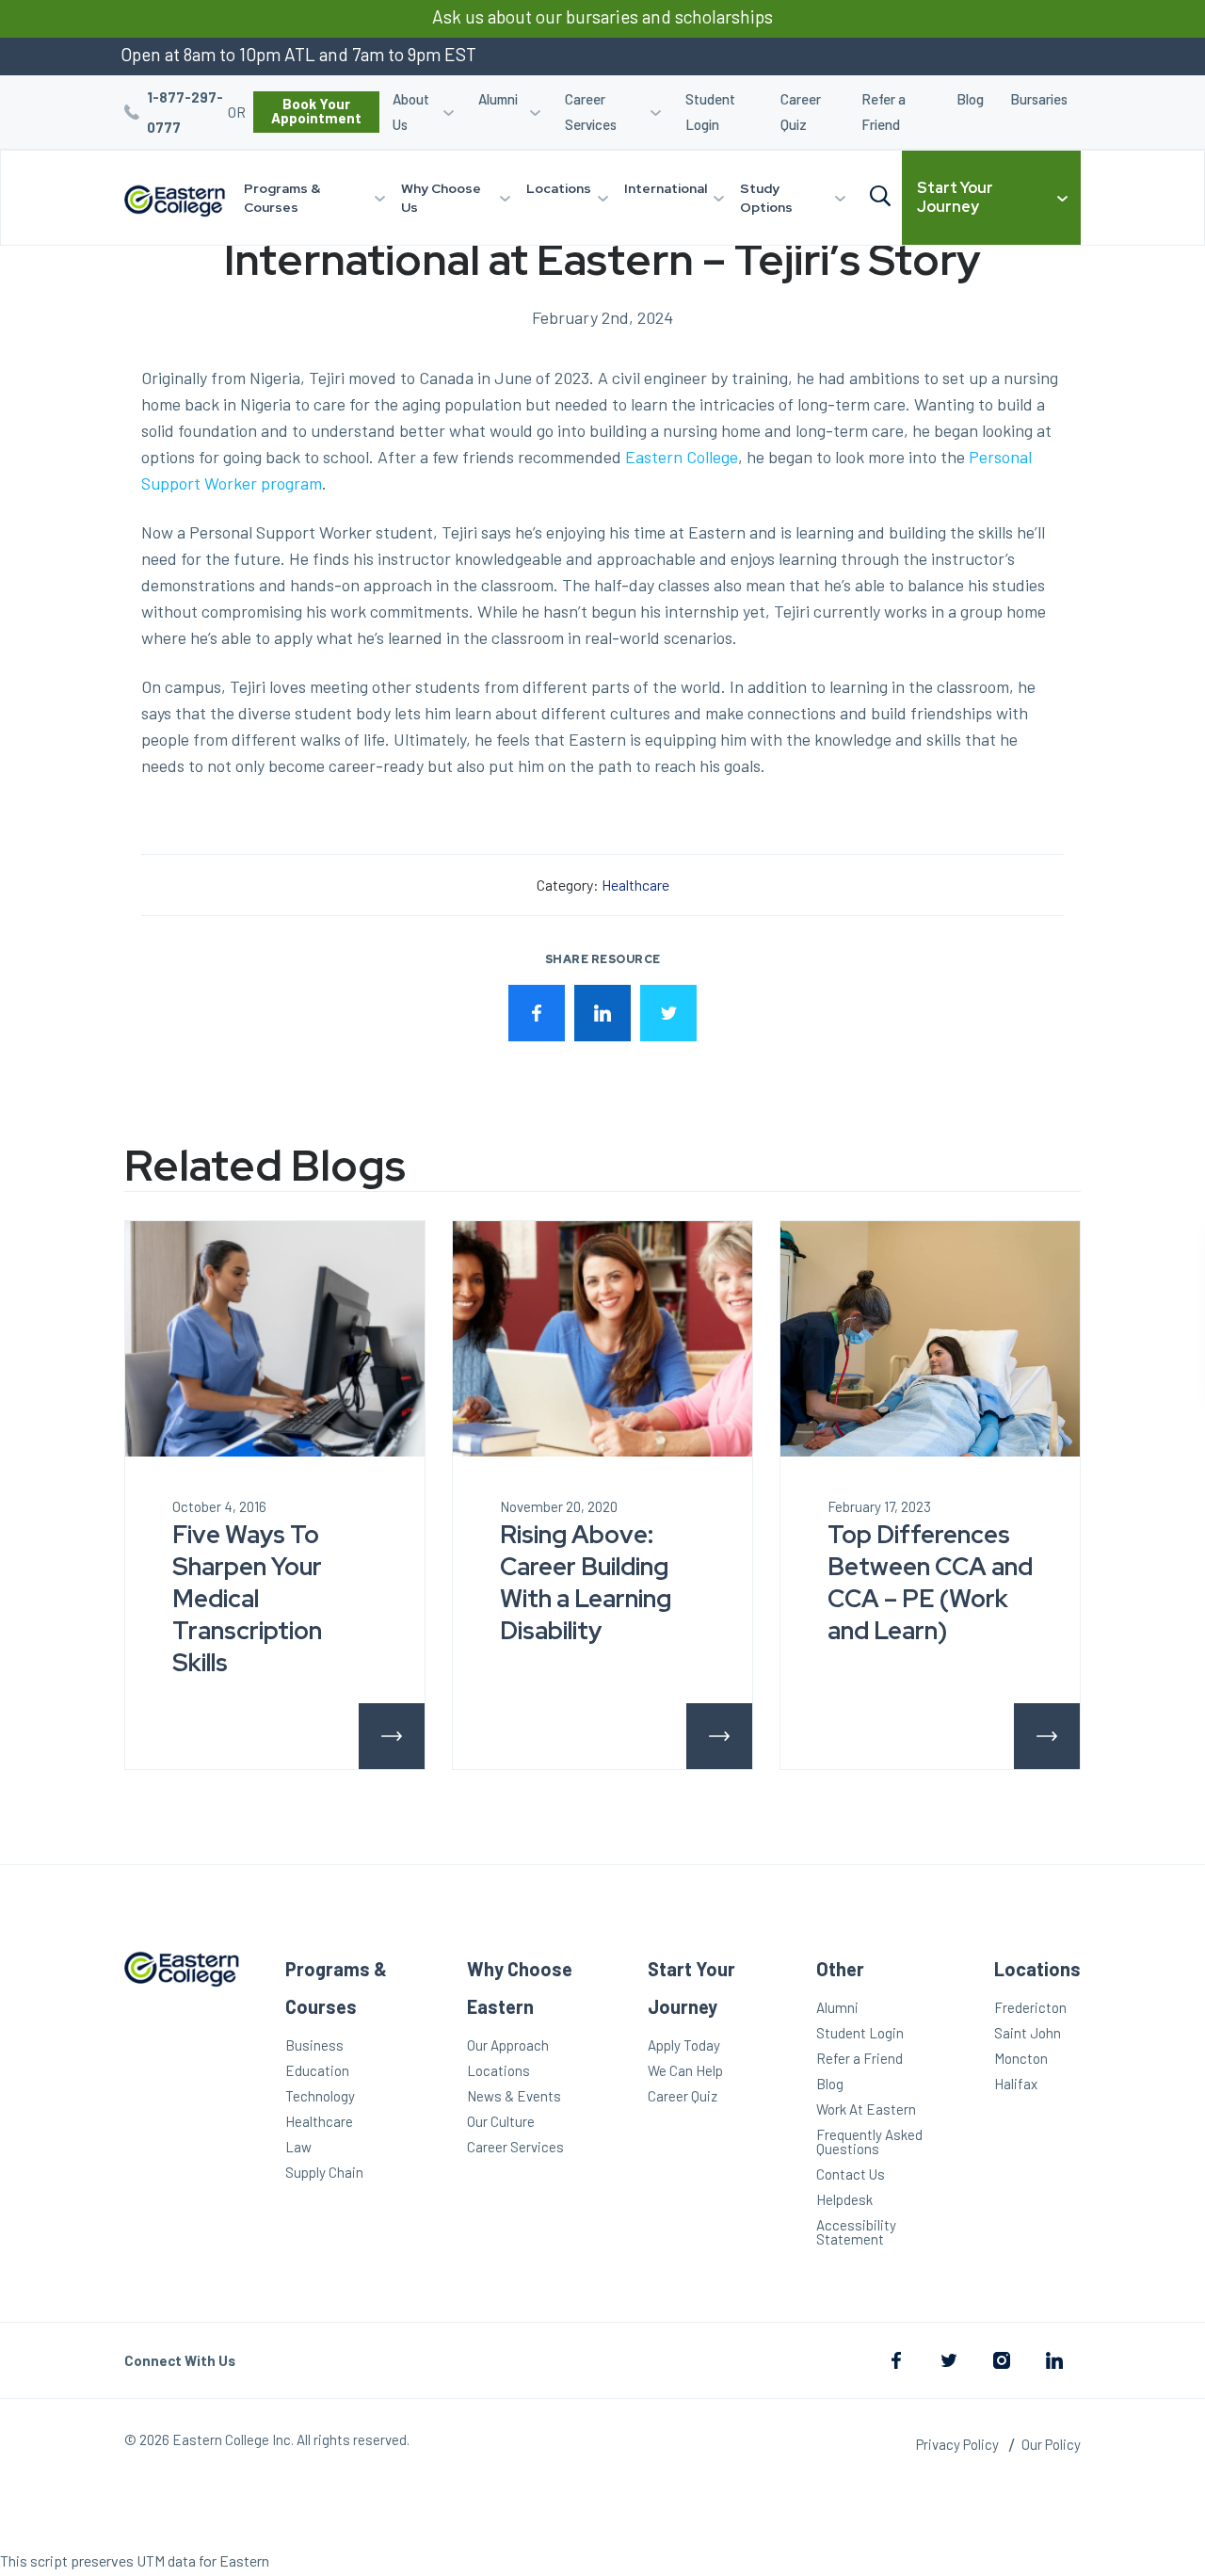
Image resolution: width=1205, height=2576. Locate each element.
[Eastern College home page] (175, 201)
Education (317, 2070)
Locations (559, 188)
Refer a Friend (884, 112)
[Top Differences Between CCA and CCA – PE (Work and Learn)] (930, 1339)
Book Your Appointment (316, 111)
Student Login (710, 112)
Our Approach (508, 2045)
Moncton (1021, 2058)
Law (298, 2147)
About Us (411, 112)
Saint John (1028, 2033)
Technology (320, 2096)
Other (840, 1969)
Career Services (591, 112)
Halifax (1016, 2084)
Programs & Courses (282, 198)
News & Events (514, 2096)
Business (314, 2045)
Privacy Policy (957, 2444)
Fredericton (1030, 2007)
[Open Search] (880, 197)
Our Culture (501, 2121)
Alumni (498, 99)
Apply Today (684, 2045)
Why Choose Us (441, 198)
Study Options (766, 198)
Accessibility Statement (856, 2232)
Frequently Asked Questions (869, 2141)
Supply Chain (324, 2172)
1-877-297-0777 (185, 112)
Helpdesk (844, 2199)
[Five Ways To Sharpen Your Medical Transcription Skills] (275, 1339)
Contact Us (851, 2174)
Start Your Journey (955, 197)
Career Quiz (801, 112)
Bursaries (1039, 99)
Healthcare (635, 885)
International (666, 188)
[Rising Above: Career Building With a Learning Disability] (602, 1339)
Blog (970, 99)
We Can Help (685, 2070)
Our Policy (1051, 2444)
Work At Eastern (866, 2109)
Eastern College (682, 457)
